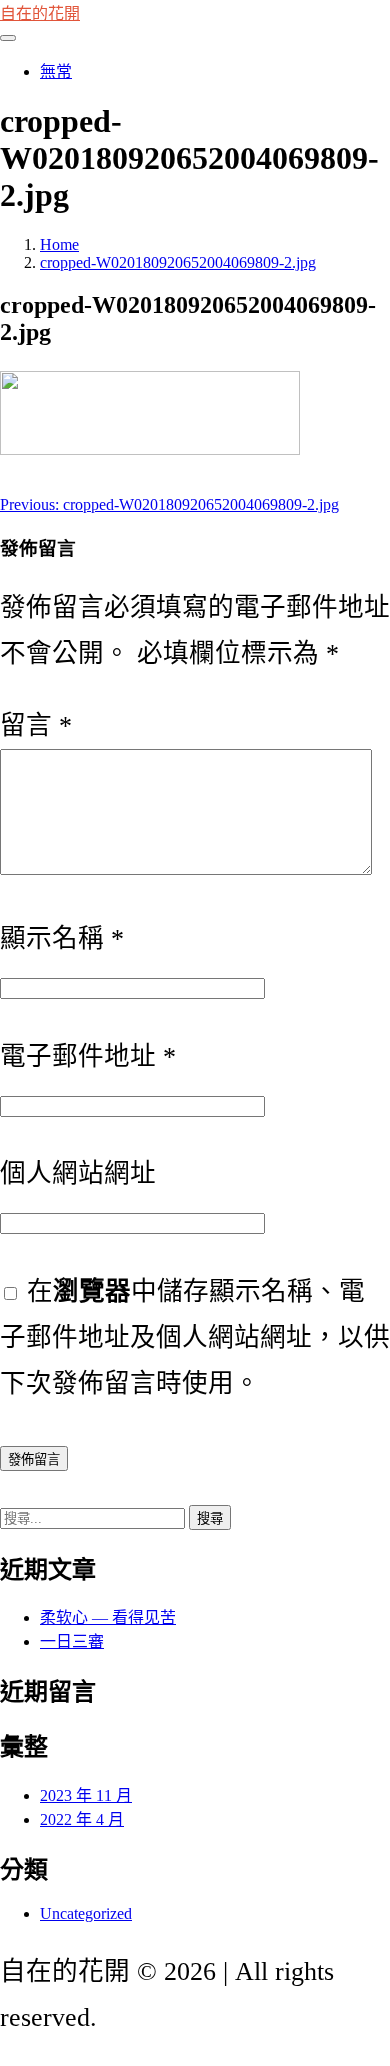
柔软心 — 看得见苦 (108, 1617)
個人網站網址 (78, 1173)
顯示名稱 (62, 938)
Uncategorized (86, 1913)
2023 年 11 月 (86, 1795)
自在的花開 (40, 13)
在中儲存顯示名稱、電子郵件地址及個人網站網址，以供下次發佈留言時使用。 (195, 1337)
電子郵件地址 (88, 1056)
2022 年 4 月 (82, 1819)
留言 (36, 725)
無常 (56, 71)
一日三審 (72, 1641)
